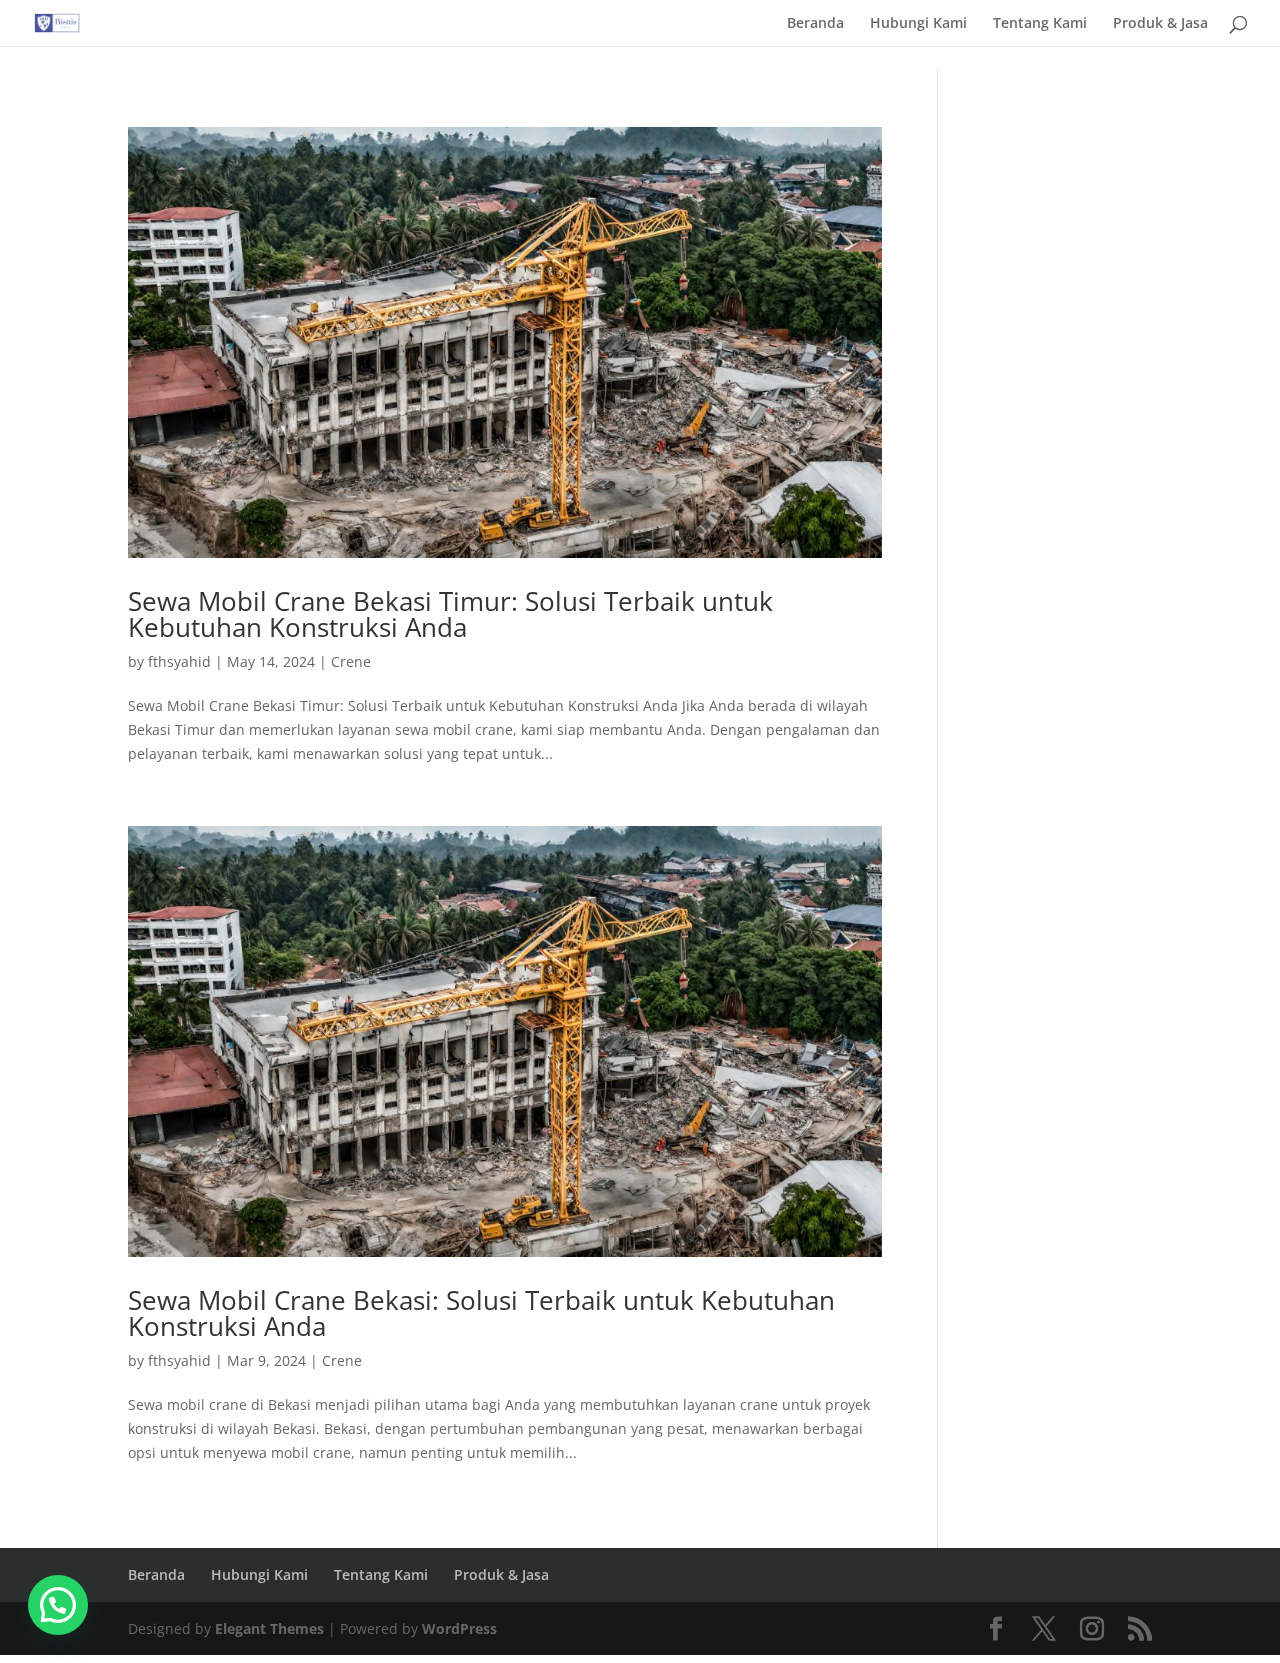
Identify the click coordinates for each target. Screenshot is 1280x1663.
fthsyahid (179, 661)
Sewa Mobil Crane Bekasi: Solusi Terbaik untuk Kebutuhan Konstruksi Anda (481, 1313)
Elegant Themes (269, 1628)
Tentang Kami (1040, 24)
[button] (58, 1605)
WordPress (459, 1628)
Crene (351, 661)
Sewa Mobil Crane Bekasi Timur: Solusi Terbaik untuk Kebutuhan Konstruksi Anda (450, 614)
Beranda (815, 24)
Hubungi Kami (918, 24)
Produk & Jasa (1160, 24)
